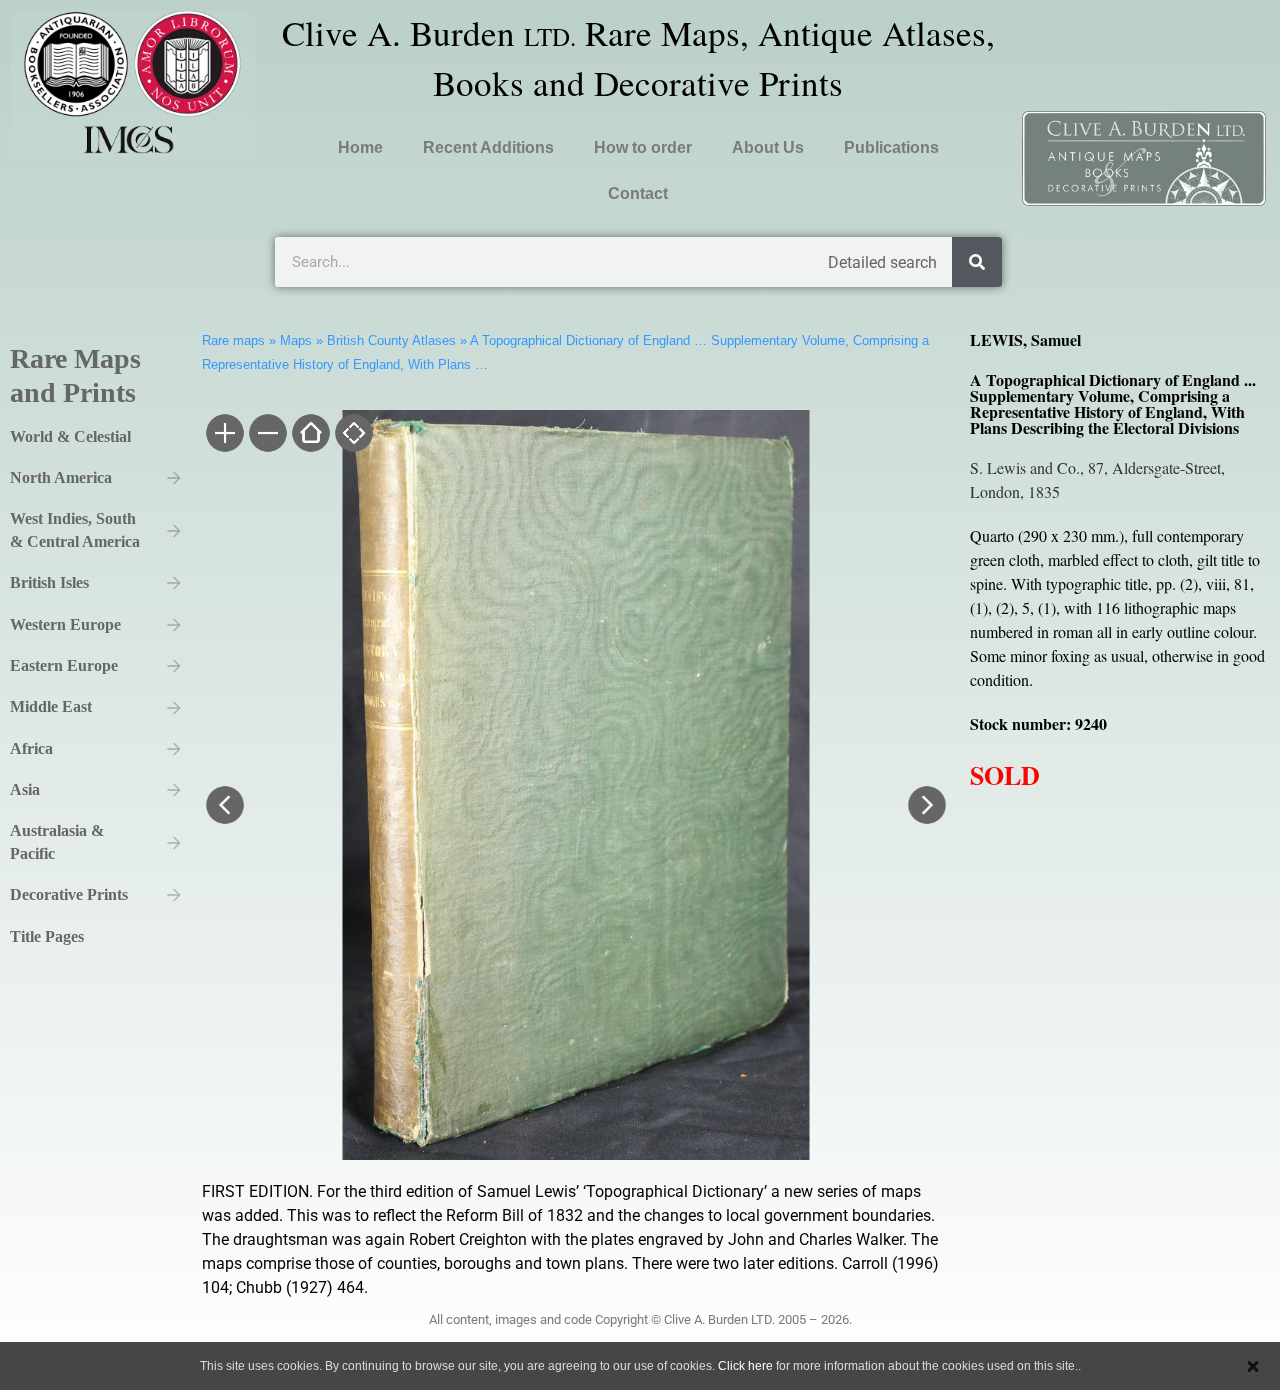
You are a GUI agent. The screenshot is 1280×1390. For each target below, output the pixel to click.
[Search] (977, 262)
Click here (745, 1366)
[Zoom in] (223, 435)
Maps (296, 340)
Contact (638, 193)
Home (360, 147)
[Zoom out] (266, 435)
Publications (891, 147)
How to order (643, 147)
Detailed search (882, 262)
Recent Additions (488, 147)
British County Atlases (391, 340)
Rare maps (233, 340)
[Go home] (309, 435)
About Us (768, 147)
